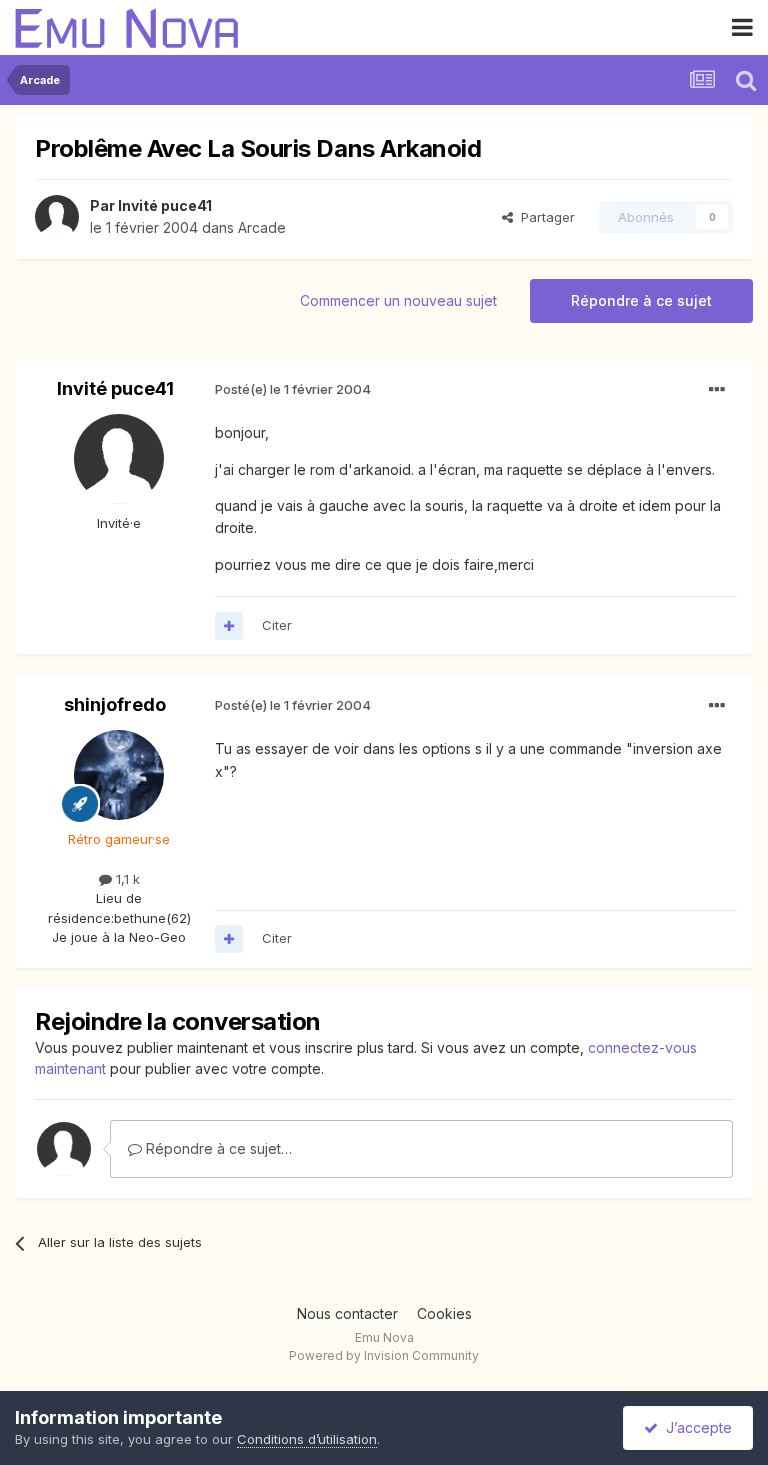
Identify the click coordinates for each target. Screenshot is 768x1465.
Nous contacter (347, 1313)
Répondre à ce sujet (641, 300)
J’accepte (695, 1427)
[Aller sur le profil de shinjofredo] (119, 775)
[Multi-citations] (229, 626)
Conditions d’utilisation (307, 1439)
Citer (277, 625)
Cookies (444, 1313)
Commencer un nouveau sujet (398, 300)
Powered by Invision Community (384, 1355)
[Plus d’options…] (717, 390)
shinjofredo (115, 704)
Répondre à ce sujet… (217, 1148)
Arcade (262, 227)
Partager (544, 217)
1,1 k (126, 879)
